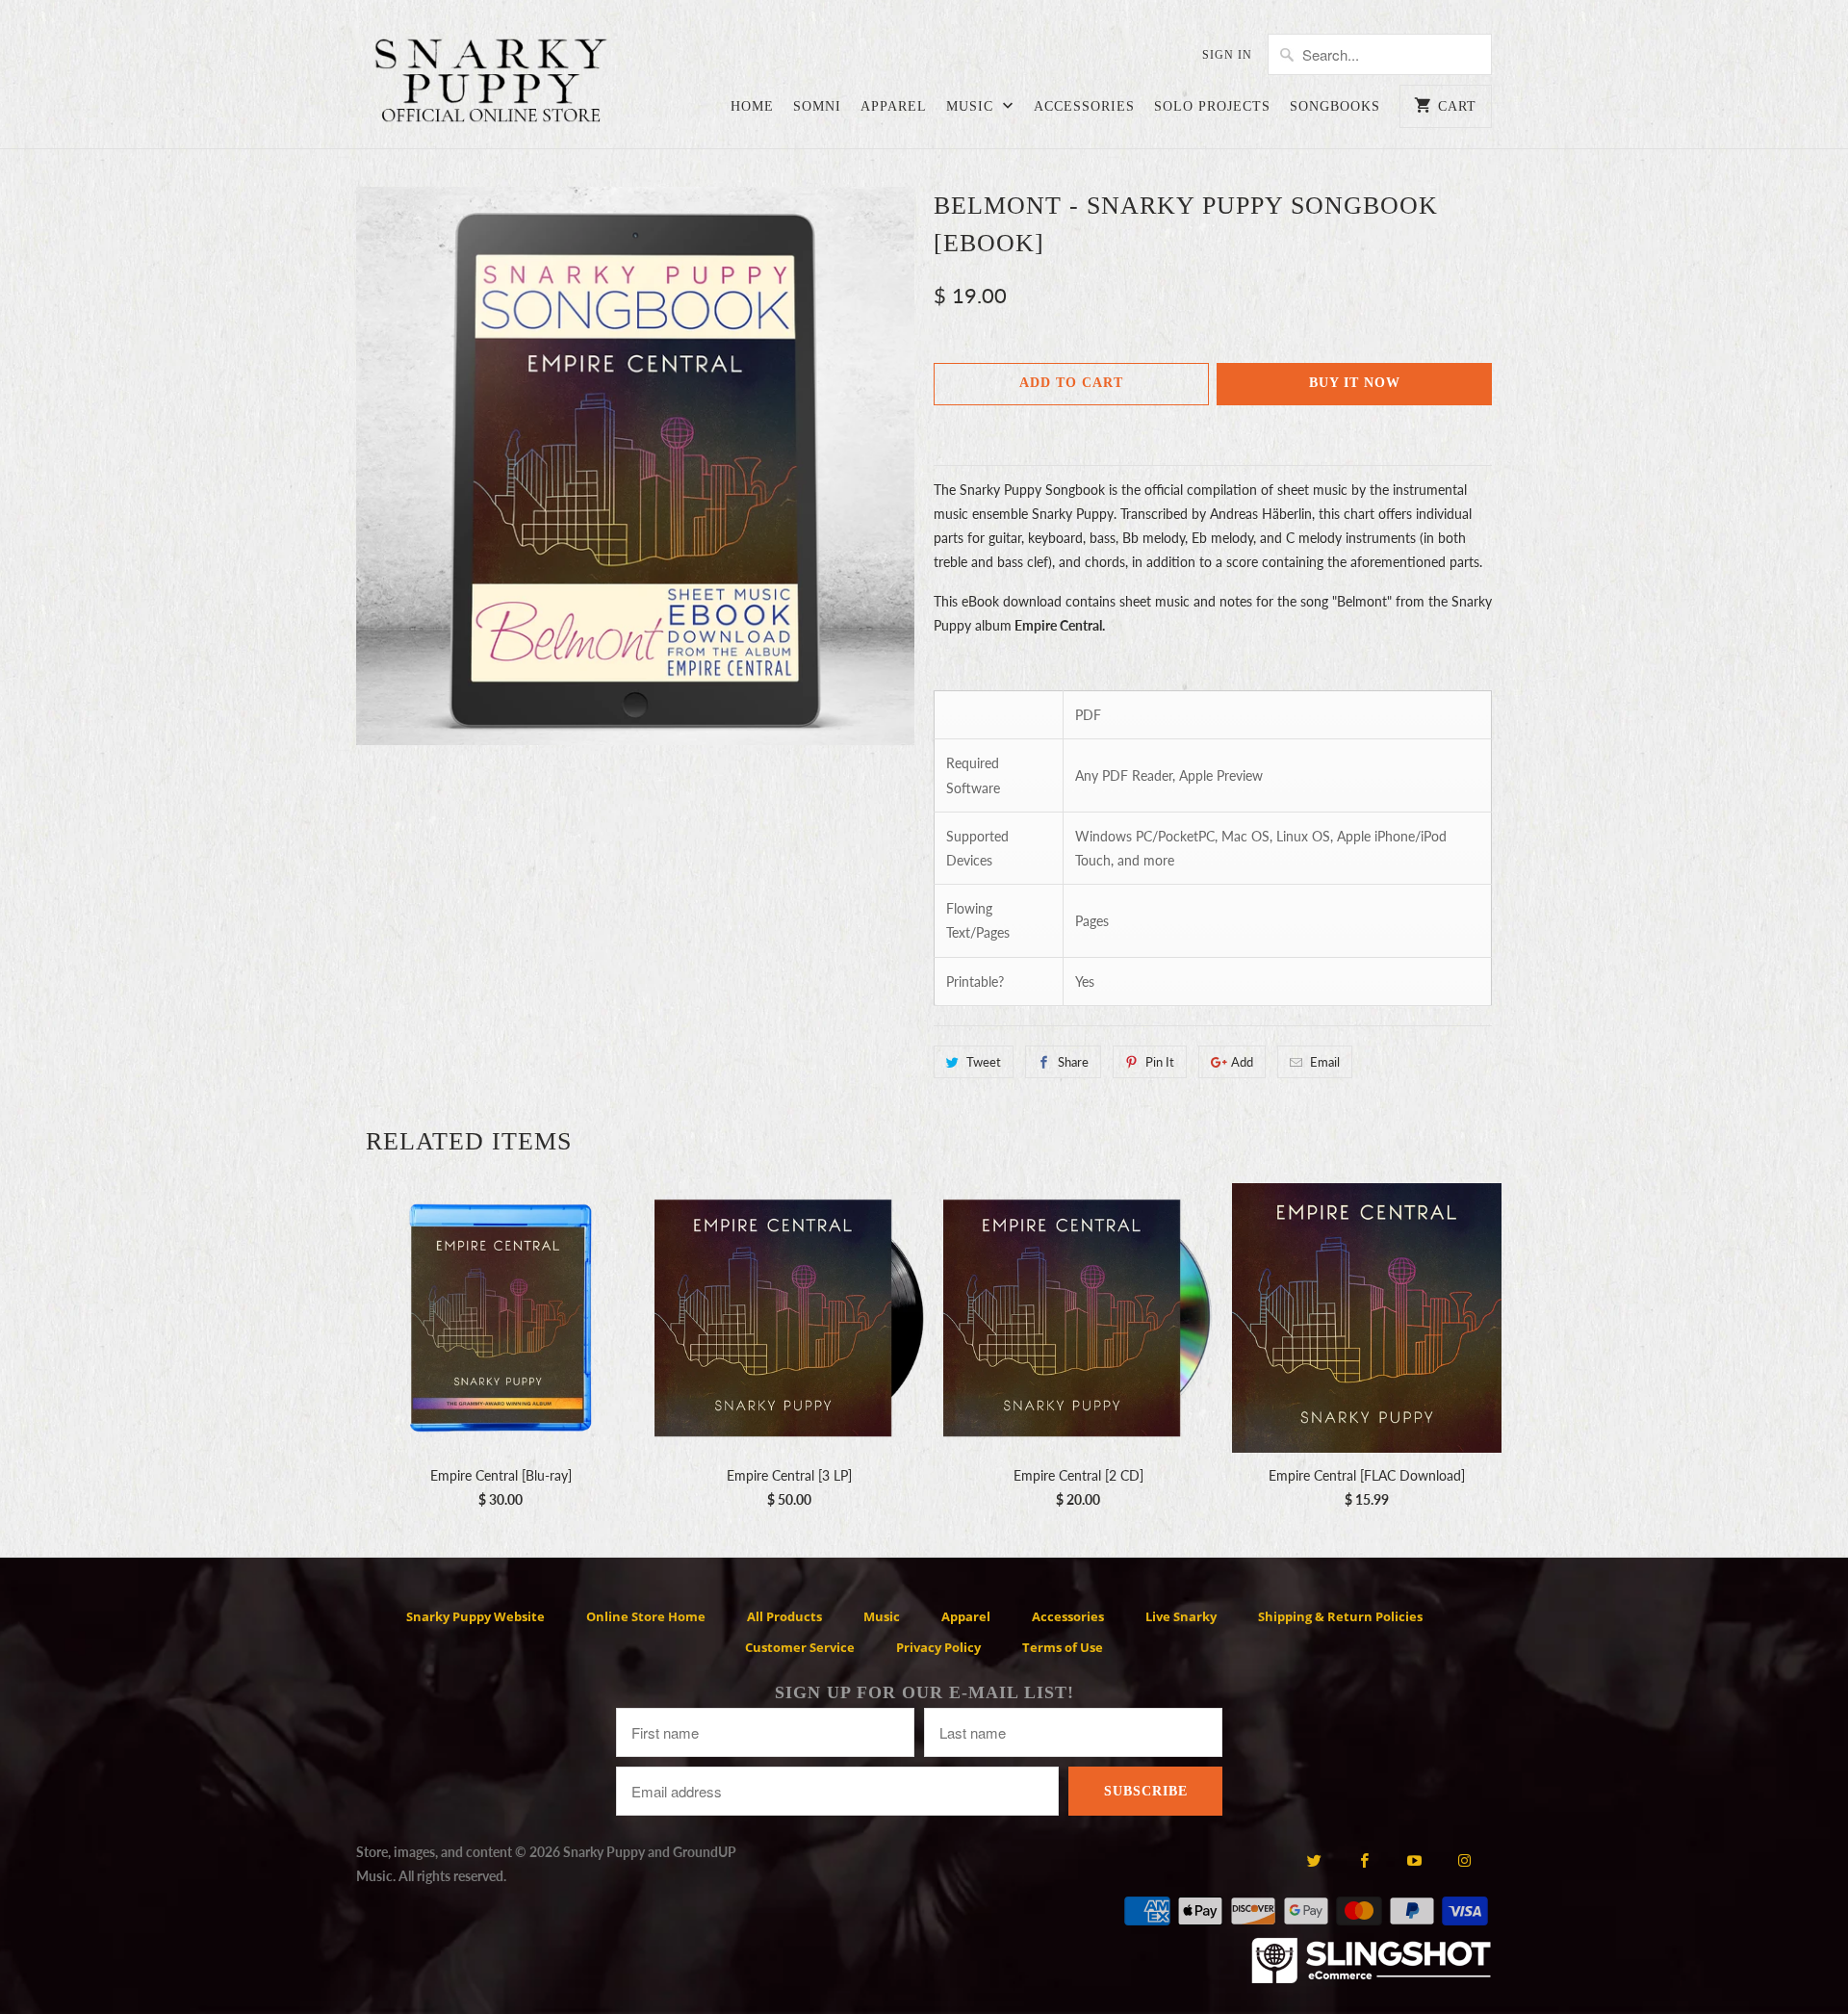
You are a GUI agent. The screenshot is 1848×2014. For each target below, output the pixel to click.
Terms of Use (1063, 1647)
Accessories (1084, 106)
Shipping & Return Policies (1340, 1616)
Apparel (894, 106)
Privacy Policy (938, 1647)
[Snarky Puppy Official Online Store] (491, 84)
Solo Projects (1212, 106)
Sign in (1227, 55)
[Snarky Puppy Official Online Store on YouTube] (1414, 1860)
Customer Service (800, 1647)
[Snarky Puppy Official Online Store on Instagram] (1464, 1860)
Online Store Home (646, 1616)
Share (1073, 1062)
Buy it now (1355, 383)
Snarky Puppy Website (475, 1616)
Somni (817, 106)
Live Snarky (1181, 1616)
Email (1325, 1062)
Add (1242, 1062)
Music (972, 106)
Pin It (1160, 1062)
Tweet (984, 1062)
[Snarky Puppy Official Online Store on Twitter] (1313, 1860)
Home (752, 106)
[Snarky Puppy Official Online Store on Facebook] (1364, 1860)
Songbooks (1335, 106)
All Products (784, 1616)
